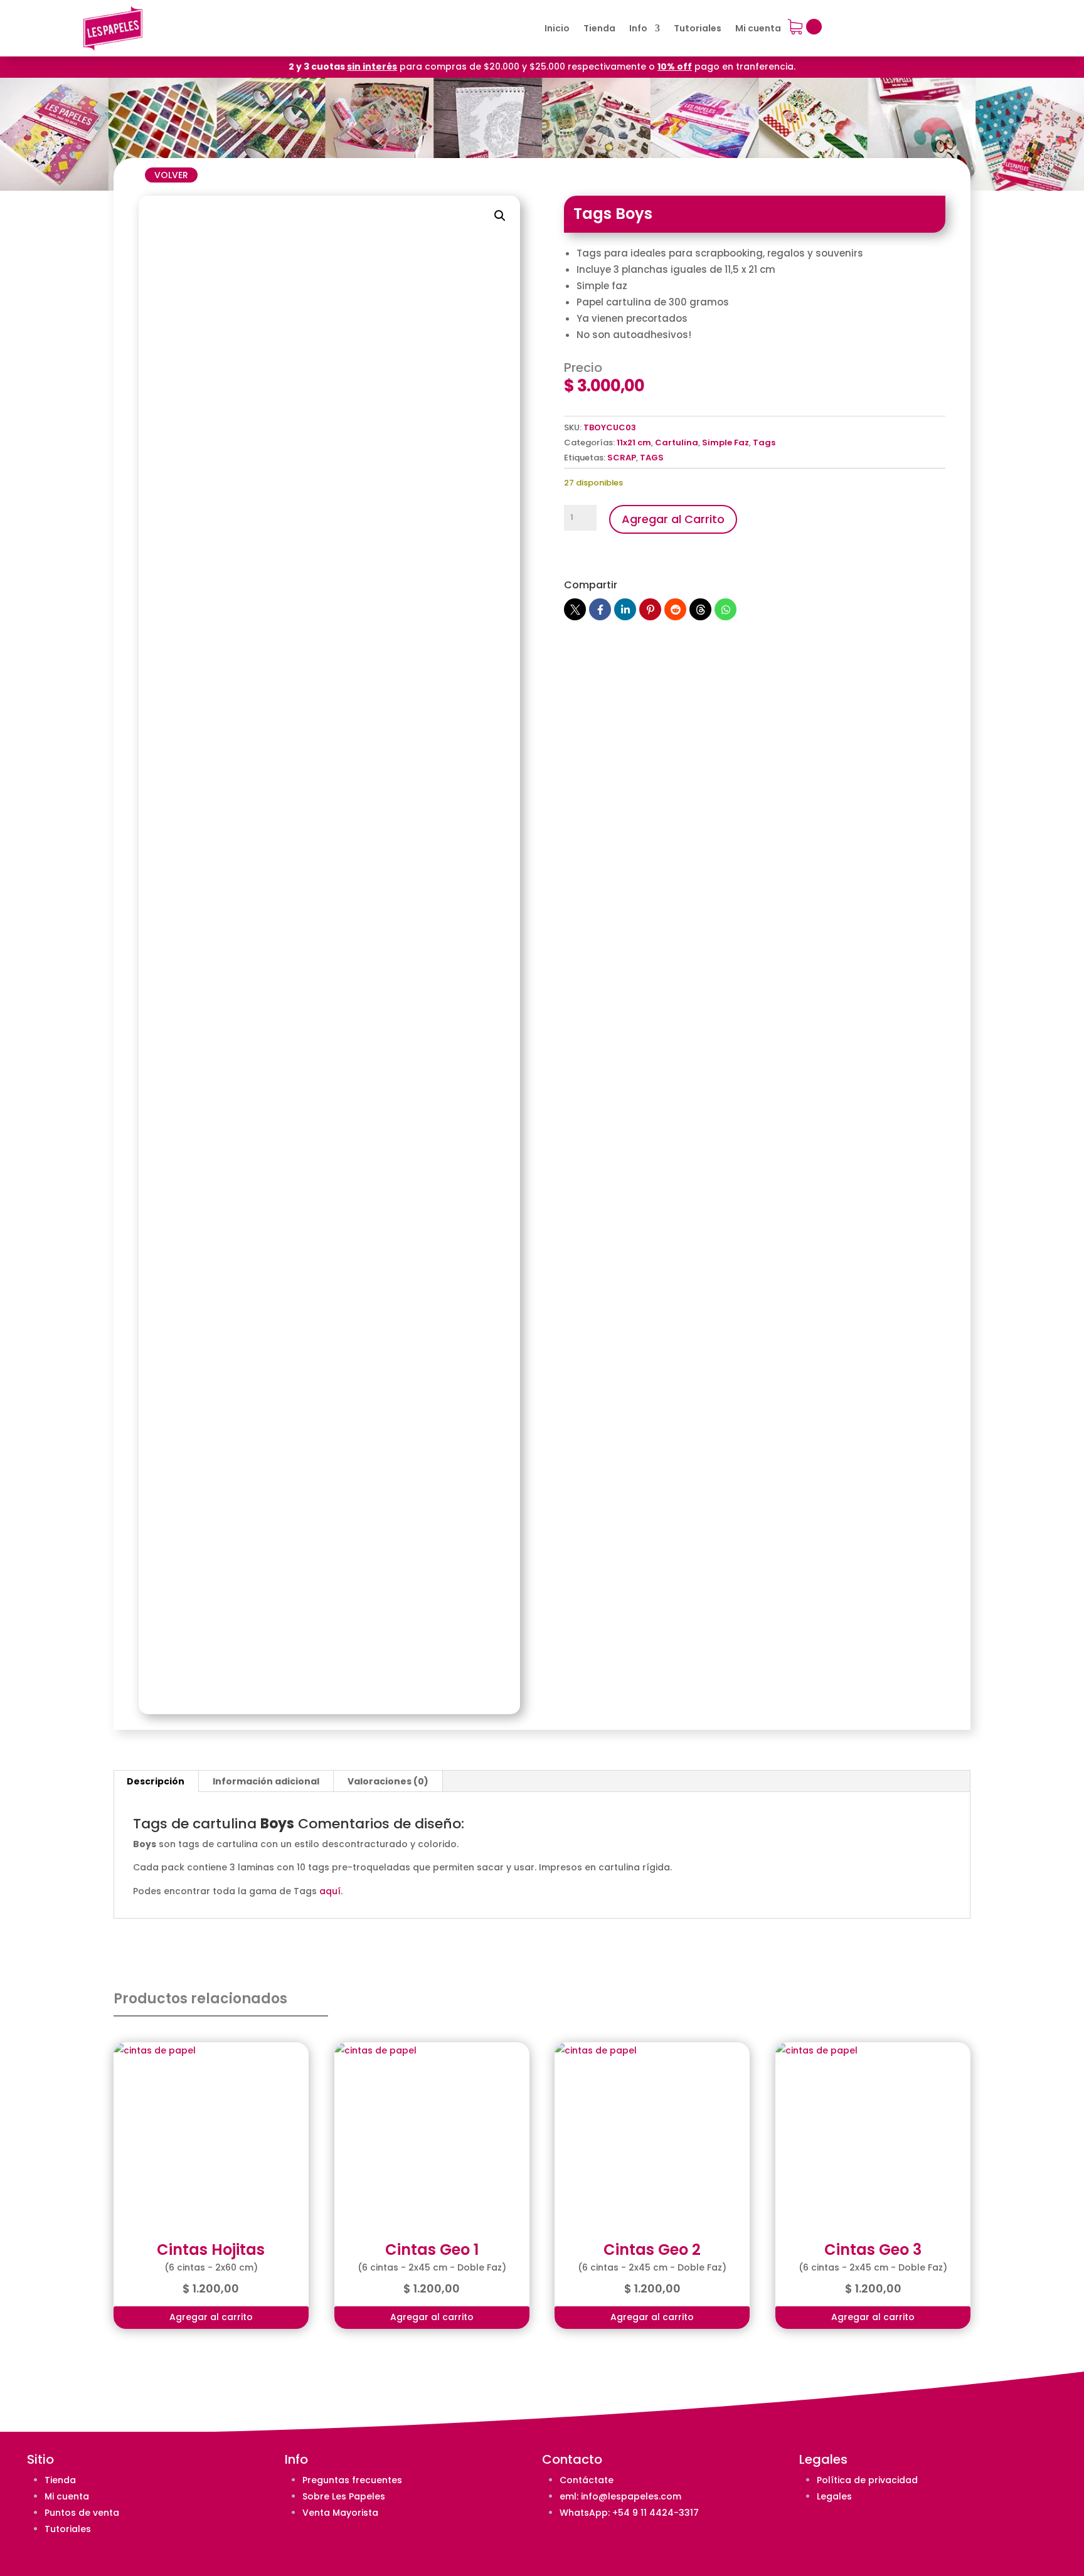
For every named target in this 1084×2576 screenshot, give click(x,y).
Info (638, 29)
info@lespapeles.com (631, 2496)
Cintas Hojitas (211, 2250)
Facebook (600, 609)
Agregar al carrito (211, 2317)
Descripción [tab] (156, 1781)
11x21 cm (634, 443)
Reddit (675, 609)
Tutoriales (698, 29)
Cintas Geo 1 (432, 2250)
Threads (700, 609)
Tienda (599, 29)
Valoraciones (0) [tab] (388, 1781)
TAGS (652, 458)
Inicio (557, 29)
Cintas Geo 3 (873, 2250)
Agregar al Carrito (673, 519)
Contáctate (587, 2480)
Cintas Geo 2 (652, 2250)
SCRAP (622, 458)
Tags (764, 443)
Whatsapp (725, 609)
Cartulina (677, 443)
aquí (330, 1891)
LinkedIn (625, 609)
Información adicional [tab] (266, 1781)
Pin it (650, 609)
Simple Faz (725, 443)
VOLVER (171, 175)
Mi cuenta (758, 29)
